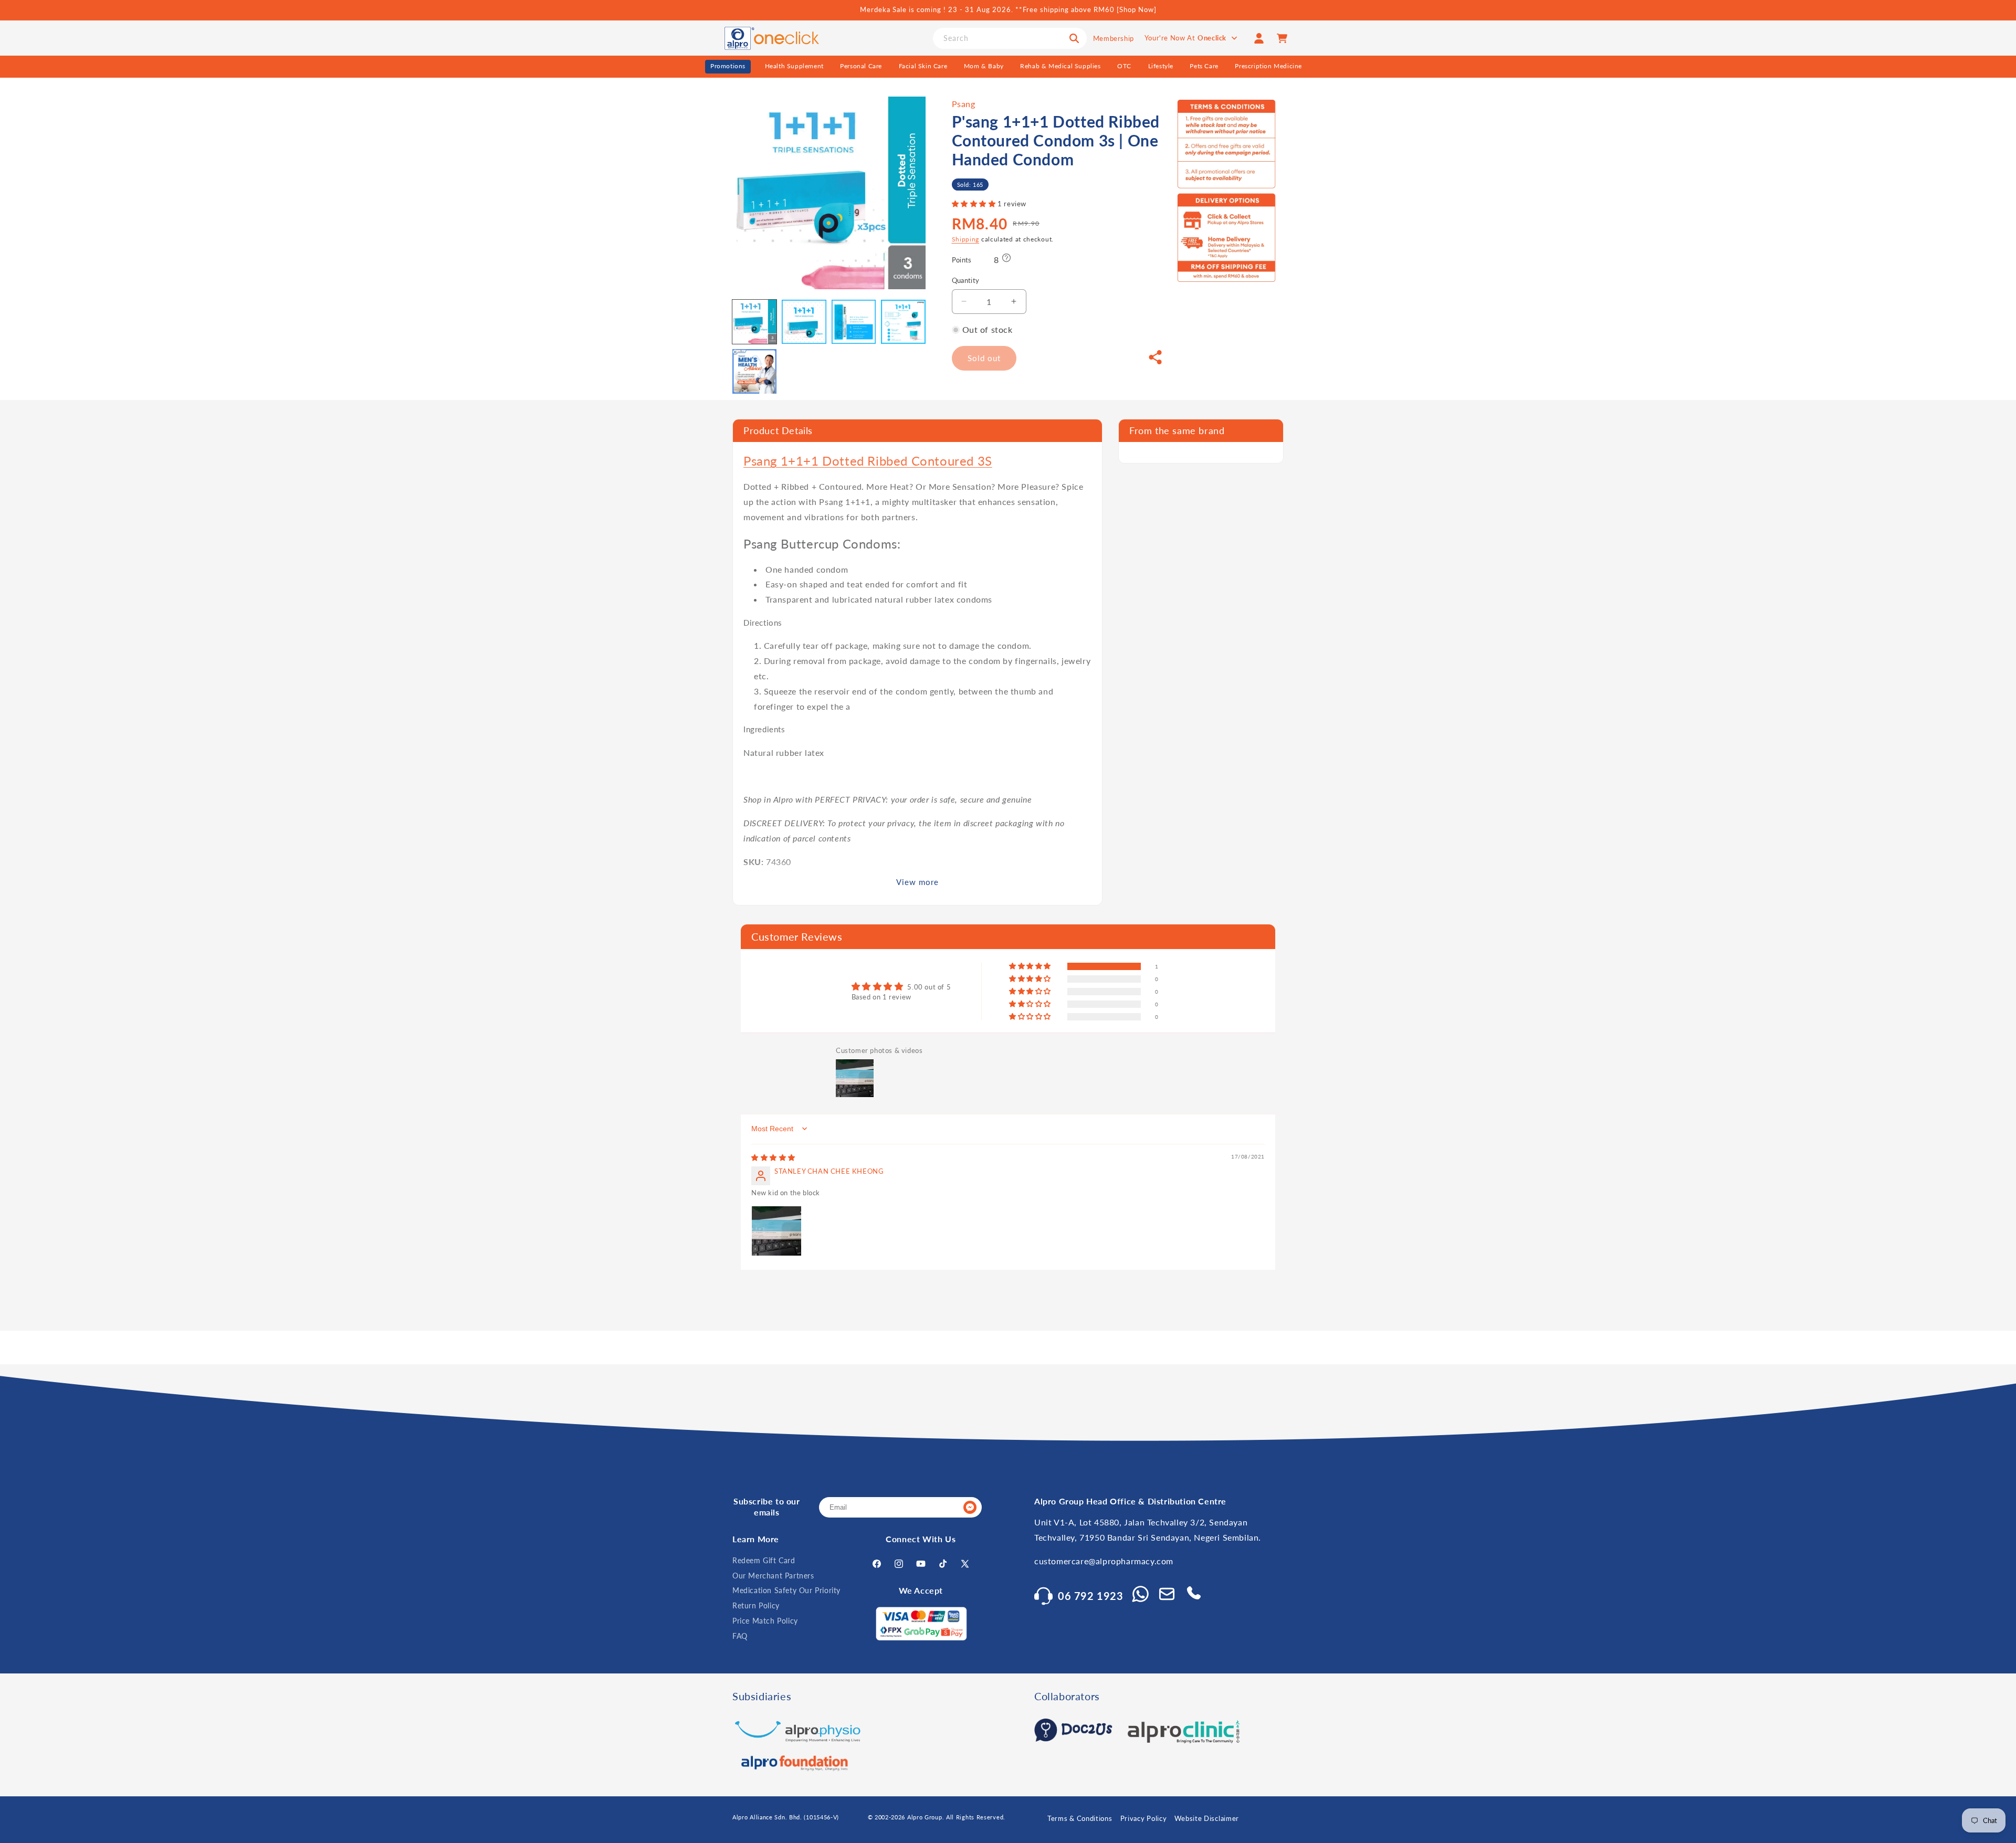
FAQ (740, 1636)
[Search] (1074, 38)
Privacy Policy (1144, 1818)
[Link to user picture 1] (776, 1231)
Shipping (966, 239)
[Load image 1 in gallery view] (754, 322)
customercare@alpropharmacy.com (1104, 1561)
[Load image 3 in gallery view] (854, 322)
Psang (964, 104)
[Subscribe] (970, 1507)
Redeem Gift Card (764, 1560)
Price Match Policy (765, 1621)
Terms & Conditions (1080, 1818)
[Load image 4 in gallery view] (903, 322)
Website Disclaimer (1207, 1818)
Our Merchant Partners (773, 1576)
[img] (773, 1157)
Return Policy (756, 1605)
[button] (975, 204)
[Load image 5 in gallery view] (754, 371)
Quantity (966, 280)
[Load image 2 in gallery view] (804, 322)
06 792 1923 (1091, 1596)
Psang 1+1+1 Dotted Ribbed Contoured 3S (868, 461)
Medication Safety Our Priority (786, 1590)
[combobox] (1010, 38)
